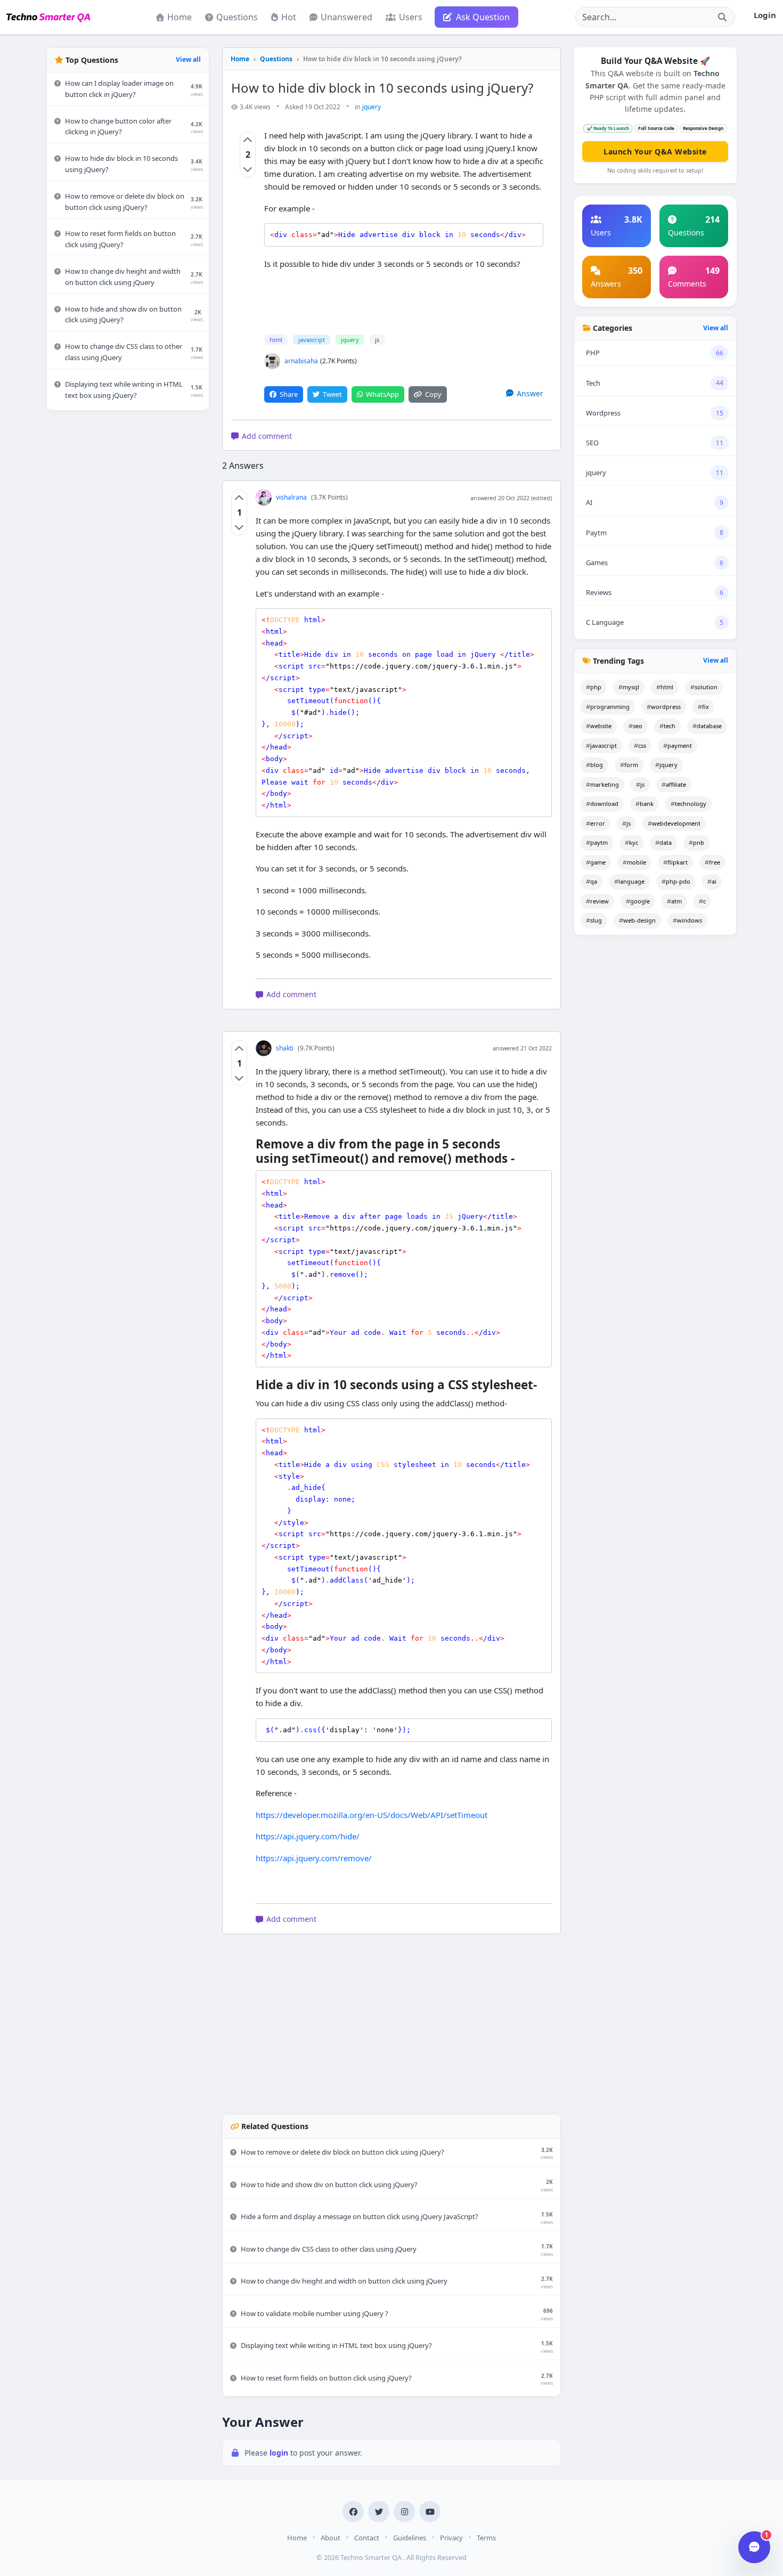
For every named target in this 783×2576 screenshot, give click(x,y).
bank (647, 804)
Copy (433, 394)
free (715, 862)
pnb (699, 842)
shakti (285, 1048)
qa (594, 881)
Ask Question (483, 17)
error (598, 823)
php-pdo (678, 881)
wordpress (666, 707)
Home (180, 17)
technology (691, 804)
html (276, 340)
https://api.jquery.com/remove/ (314, 1858)
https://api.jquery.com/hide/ (308, 1836)
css (642, 745)
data (666, 842)
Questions (237, 17)
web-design (639, 920)
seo (638, 726)
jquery (372, 107)
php (596, 687)
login (280, 2453)
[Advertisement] (128, 579)
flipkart (678, 862)
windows (690, 920)
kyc (634, 842)
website (601, 726)
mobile (637, 862)
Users (411, 17)
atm (676, 901)
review (600, 901)
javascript (312, 340)
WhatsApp (382, 394)
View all (188, 59)
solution (706, 687)
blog (597, 765)
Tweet (332, 394)
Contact (367, 2538)
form (631, 765)
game (598, 862)
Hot (289, 17)
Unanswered (346, 17)
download (604, 804)
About (331, 2538)
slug (596, 920)
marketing (605, 784)
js (377, 340)
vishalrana (291, 497)
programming (610, 707)
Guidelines (410, 2538)
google (640, 901)
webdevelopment (676, 823)
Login (765, 15)
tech (670, 726)
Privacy (451, 2538)
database (709, 726)
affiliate (676, 784)
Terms (486, 2538)
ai (714, 881)
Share (289, 394)
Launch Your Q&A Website (655, 152)
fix (705, 707)
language (631, 881)
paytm (599, 842)
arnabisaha (301, 361)
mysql (631, 687)
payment (680, 745)
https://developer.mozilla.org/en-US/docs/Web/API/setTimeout (372, 1815)
